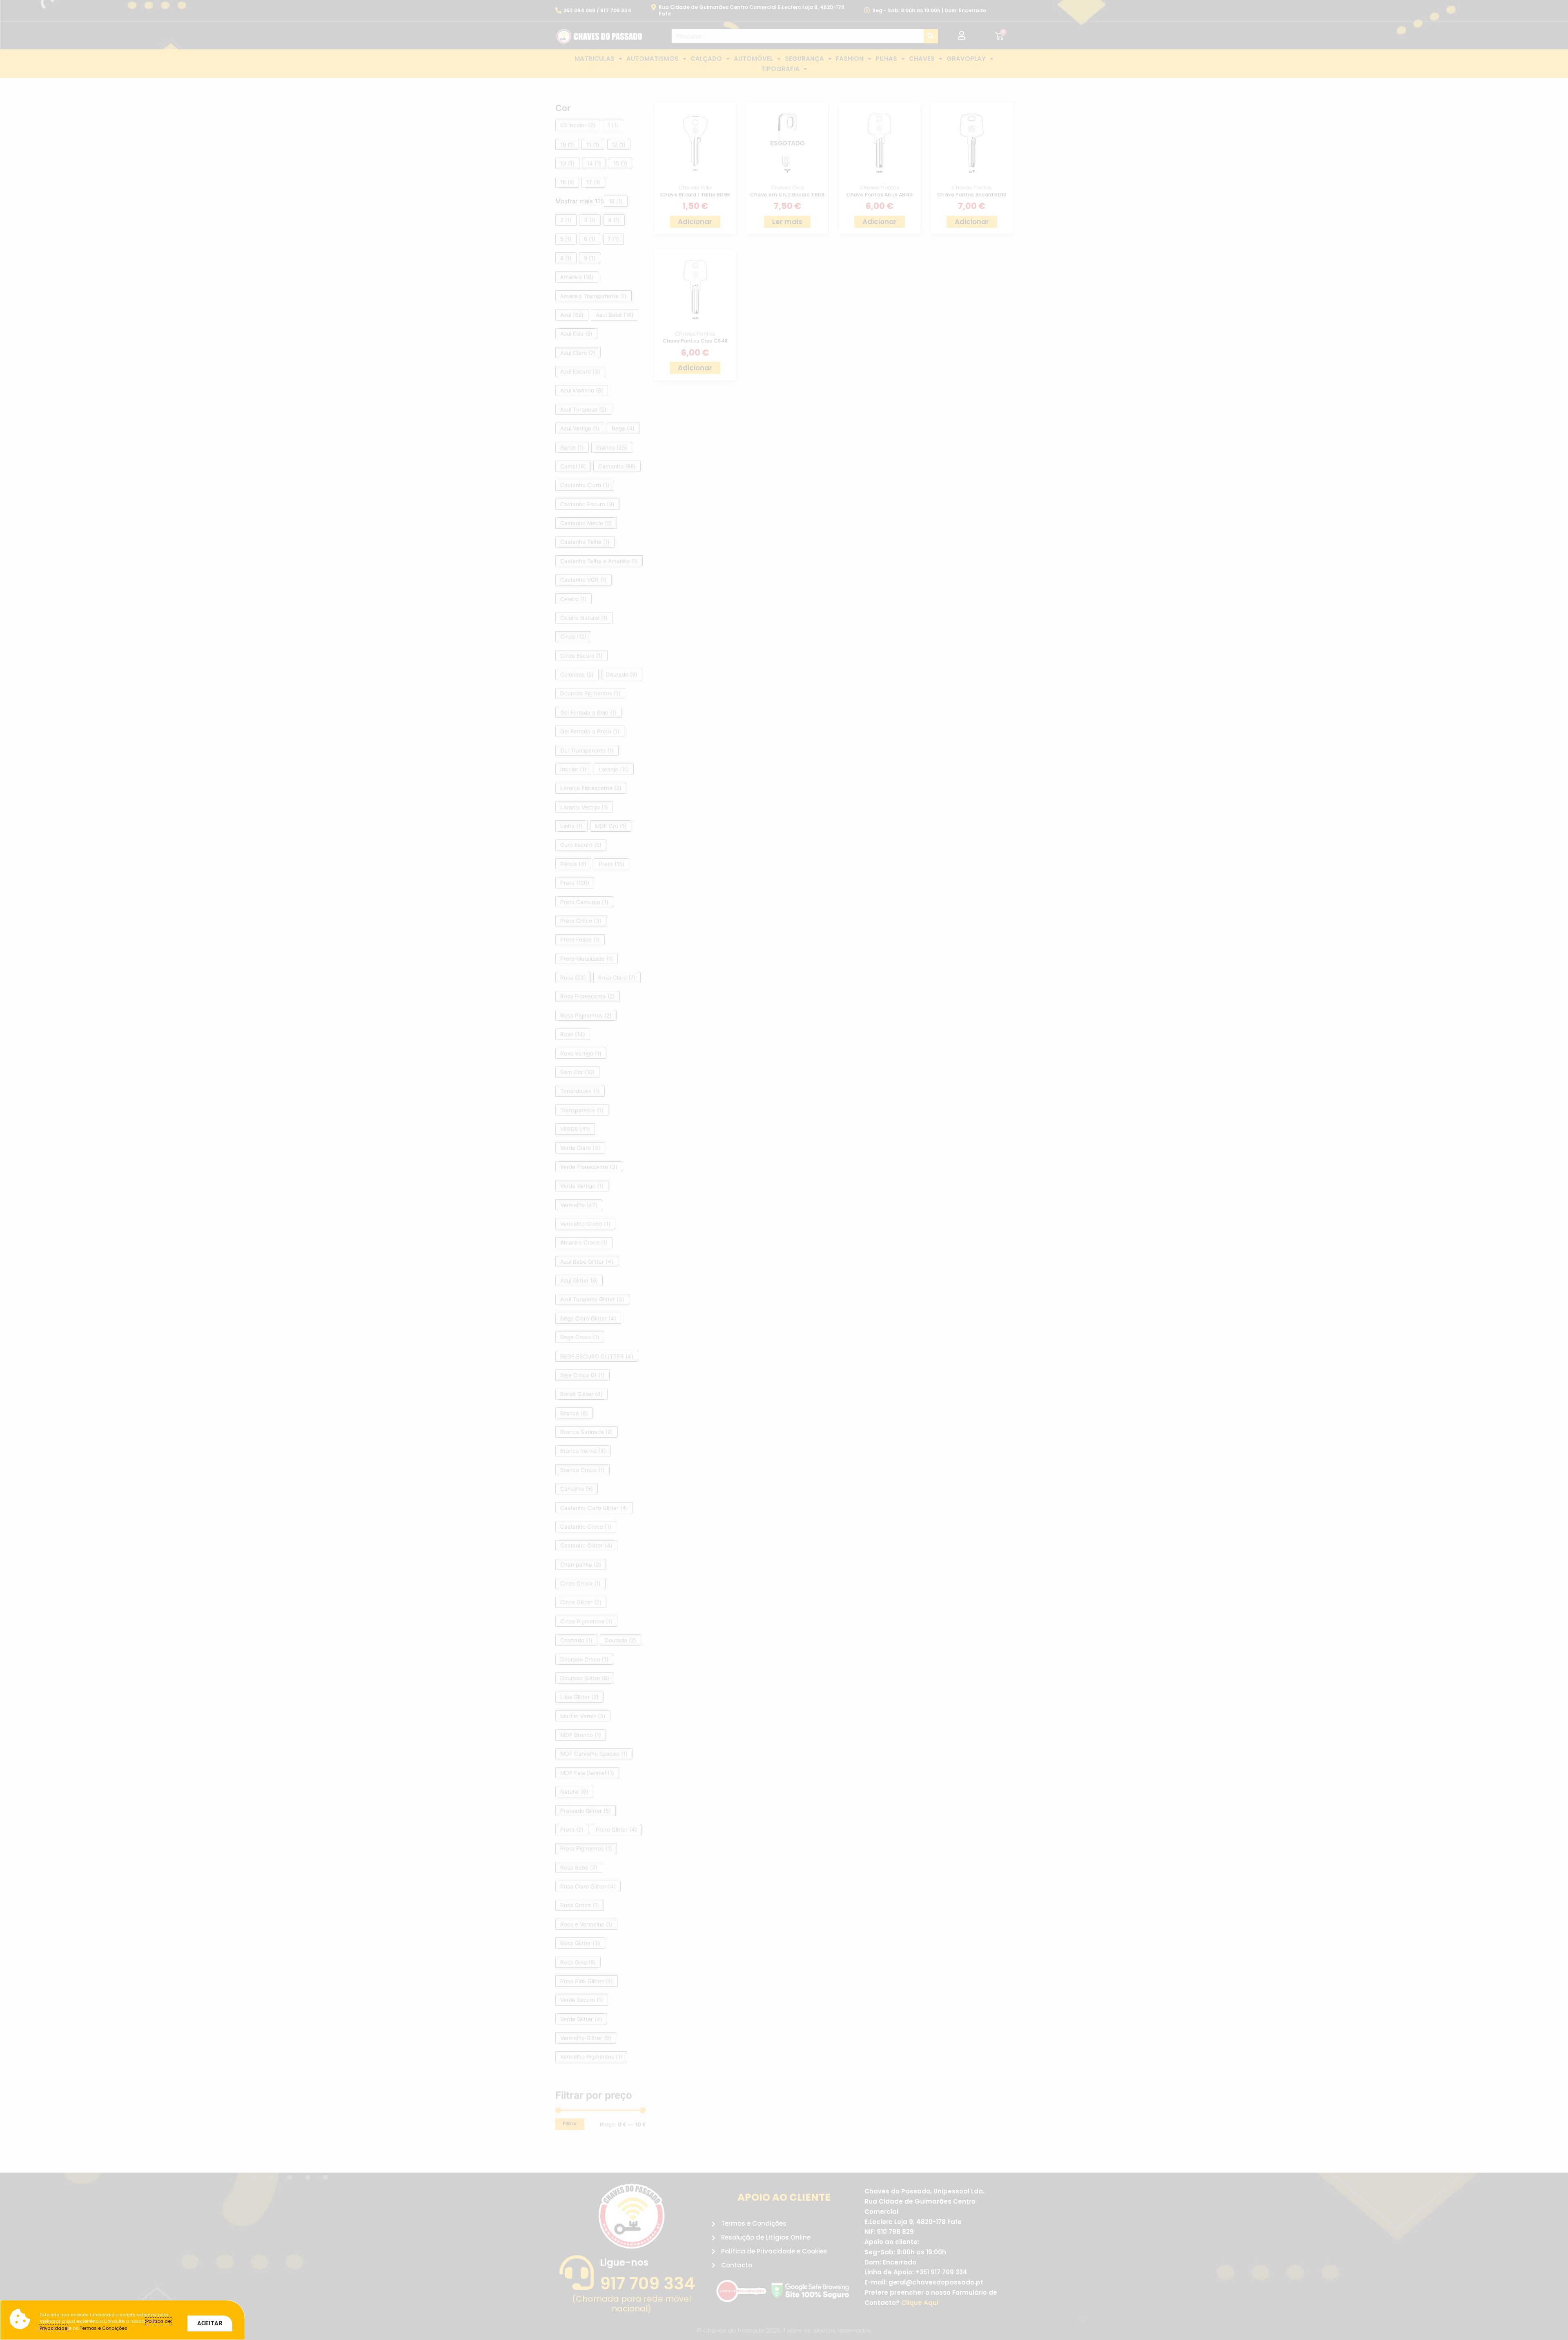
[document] (784, 1170)
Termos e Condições (104, 2328)
